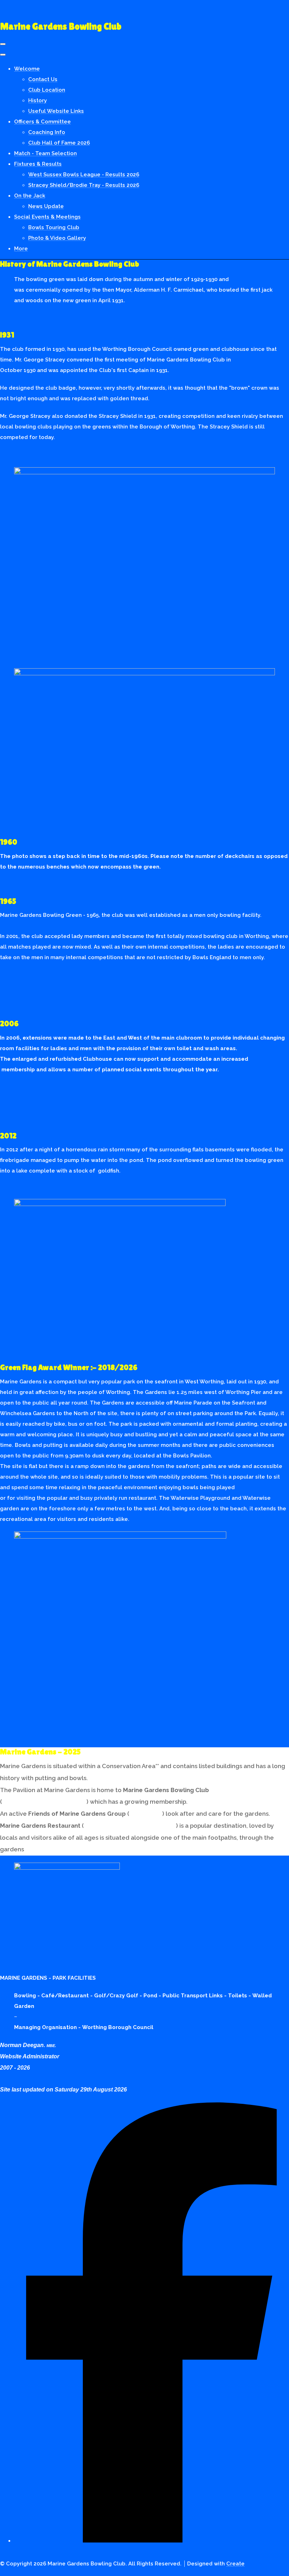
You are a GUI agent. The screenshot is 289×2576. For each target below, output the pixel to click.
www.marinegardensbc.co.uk (44, 1802)
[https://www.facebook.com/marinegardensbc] (152, 2537)
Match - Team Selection (45, 153)
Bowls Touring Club (54, 227)
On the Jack (30, 196)
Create (235, 2564)
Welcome (27, 69)
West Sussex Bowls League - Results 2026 (84, 175)
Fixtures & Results (38, 164)
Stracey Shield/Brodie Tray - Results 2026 (84, 185)
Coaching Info (47, 132)
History (38, 101)
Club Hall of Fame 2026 (59, 143)
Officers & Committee (42, 122)
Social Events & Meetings (47, 217)
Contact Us (43, 79)
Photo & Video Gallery (57, 238)
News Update (46, 206)
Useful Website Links (56, 111)
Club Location (47, 90)
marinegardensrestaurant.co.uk (130, 1826)
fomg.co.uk (146, 1814)
